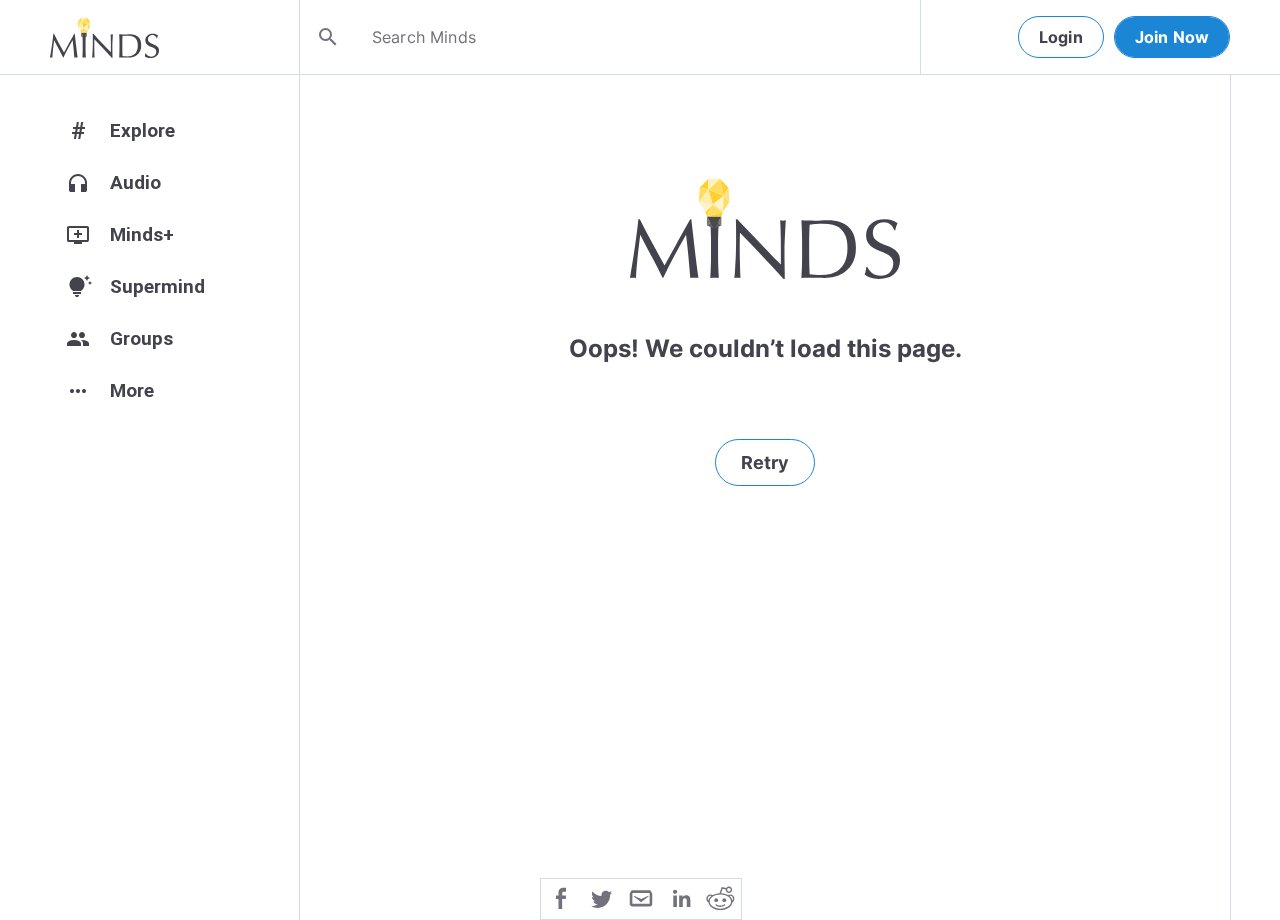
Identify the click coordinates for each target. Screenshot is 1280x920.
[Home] (104, 37)
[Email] (641, 897)
